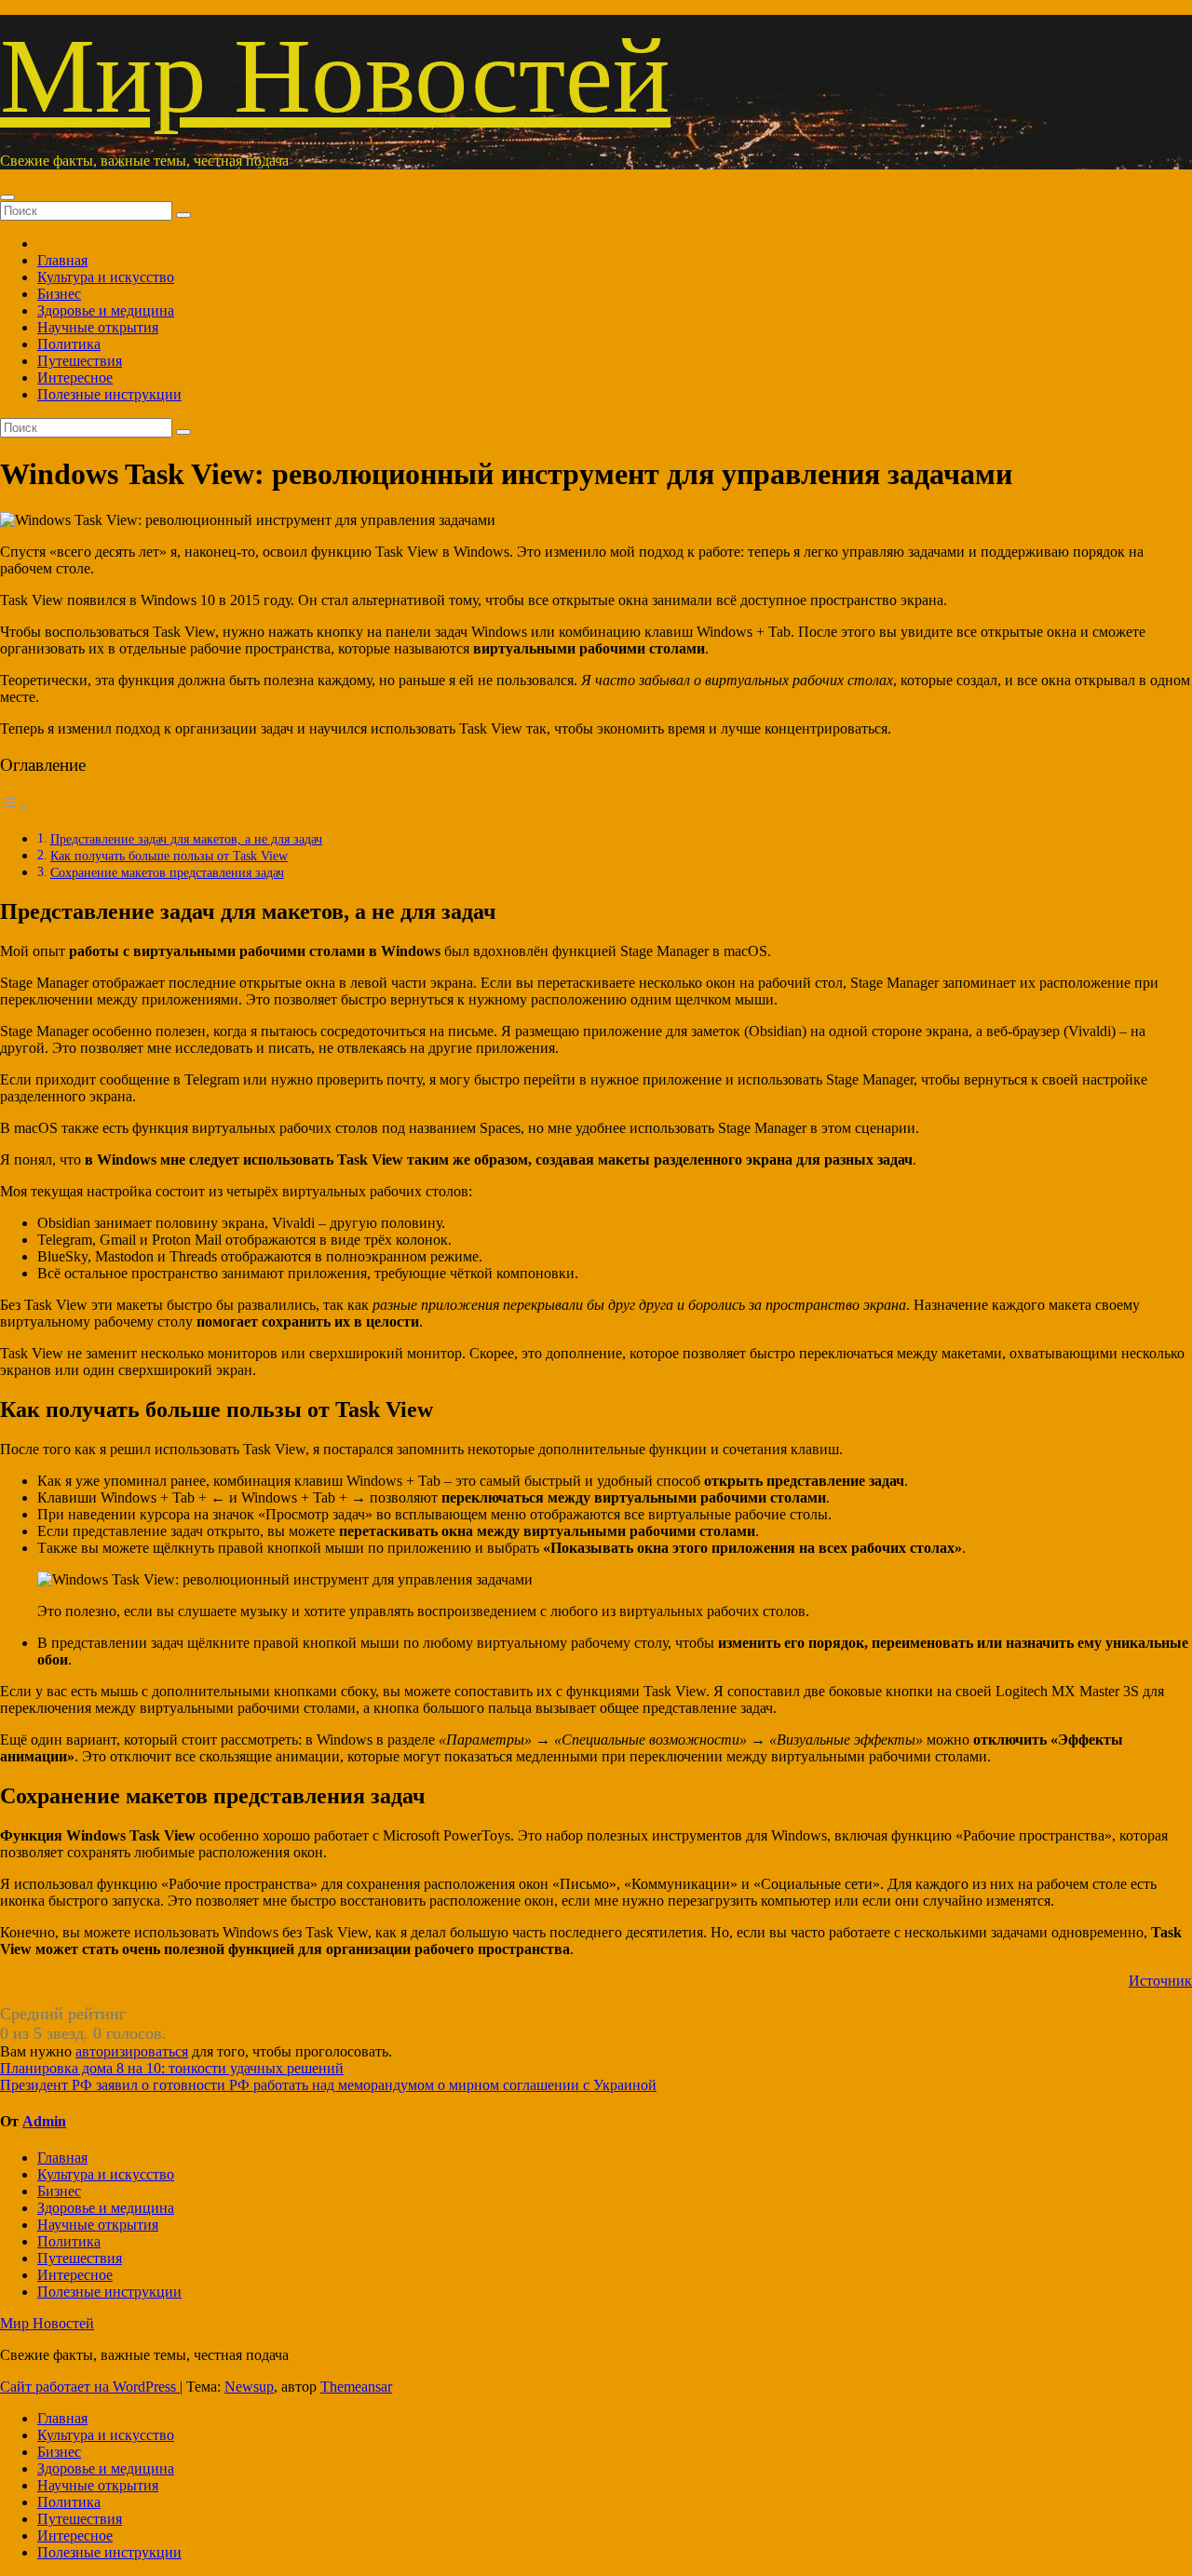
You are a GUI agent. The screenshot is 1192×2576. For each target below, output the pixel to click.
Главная (62, 260)
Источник (1160, 1981)
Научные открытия (98, 327)
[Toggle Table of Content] (14, 807)
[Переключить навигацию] (7, 197)
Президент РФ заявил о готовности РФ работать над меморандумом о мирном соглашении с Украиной (328, 2085)
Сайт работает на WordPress (90, 2387)
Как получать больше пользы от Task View (169, 856)
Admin (44, 2121)
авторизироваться (132, 2051)
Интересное (75, 378)
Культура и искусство (106, 277)
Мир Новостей (335, 76)
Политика (69, 344)
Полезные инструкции (109, 394)
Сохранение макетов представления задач (167, 872)
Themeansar (356, 2387)
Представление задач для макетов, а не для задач (186, 839)
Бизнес (59, 294)
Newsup (249, 2387)
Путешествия (80, 361)
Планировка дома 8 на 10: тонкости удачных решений (172, 2068)
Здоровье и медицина (106, 310)
